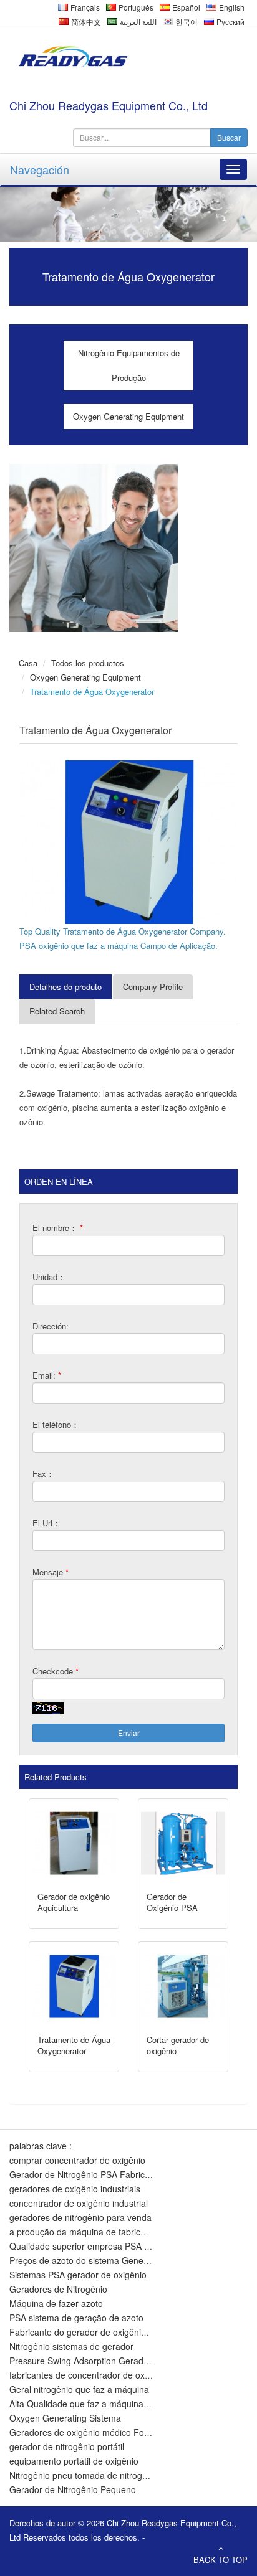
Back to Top (221, 2559)
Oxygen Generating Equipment (128, 416)
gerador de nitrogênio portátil (67, 2446)
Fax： (43, 1474)
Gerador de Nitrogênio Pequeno (73, 2489)
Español (185, 7)
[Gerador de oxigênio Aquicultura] (74, 1843)
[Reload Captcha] (48, 1708)
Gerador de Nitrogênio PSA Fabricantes (88, 2174)
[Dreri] (72, 57)
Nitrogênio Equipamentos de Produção (129, 365)
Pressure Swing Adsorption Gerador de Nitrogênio (108, 2361)
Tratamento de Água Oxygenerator (74, 2045)
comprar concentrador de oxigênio (77, 2160)
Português (135, 7)
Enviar (129, 1733)
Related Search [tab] (57, 1011)
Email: (47, 1375)
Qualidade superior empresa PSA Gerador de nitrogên (117, 2246)
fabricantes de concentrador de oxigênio (89, 2375)
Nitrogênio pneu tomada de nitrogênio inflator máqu (111, 2475)
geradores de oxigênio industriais (75, 2189)
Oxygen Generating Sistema (65, 2418)
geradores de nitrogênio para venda (80, 2217)
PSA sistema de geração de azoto (76, 2318)
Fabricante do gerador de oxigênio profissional (101, 2332)
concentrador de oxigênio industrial (79, 2203)
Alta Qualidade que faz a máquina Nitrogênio (98, 2404)
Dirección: (51, 1326)
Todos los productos (88, 663)
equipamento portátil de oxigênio (74, 2461)
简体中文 (85, 21)
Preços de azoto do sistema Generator (86, 2260)
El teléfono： (56, 1424)
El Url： (46, 1523)
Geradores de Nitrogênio (58, 2289)
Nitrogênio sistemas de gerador (71, 2346)
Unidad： (49, 1277)
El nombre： (58, 1228)
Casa (28, 663)
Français (84, 7)
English (231, 7)
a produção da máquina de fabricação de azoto (103, 2232)
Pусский (230, 21)
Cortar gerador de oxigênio (178, 2045)
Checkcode (56, 1671)
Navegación (40, 169)
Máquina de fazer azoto (56, 2303)
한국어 (186, 21)
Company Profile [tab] (153, 987)
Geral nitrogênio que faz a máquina (79, 2389)
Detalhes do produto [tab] (65, 987)
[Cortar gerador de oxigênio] (183, 1987)
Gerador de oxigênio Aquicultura (74, 1902)
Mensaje (51, 1572)
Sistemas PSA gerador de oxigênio (78, 2275)
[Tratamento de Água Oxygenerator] (128, 842)
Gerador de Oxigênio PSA (172, 1902)
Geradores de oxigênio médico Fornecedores (99, 2432)
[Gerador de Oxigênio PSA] (183, 1843)
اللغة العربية (137, 21)
